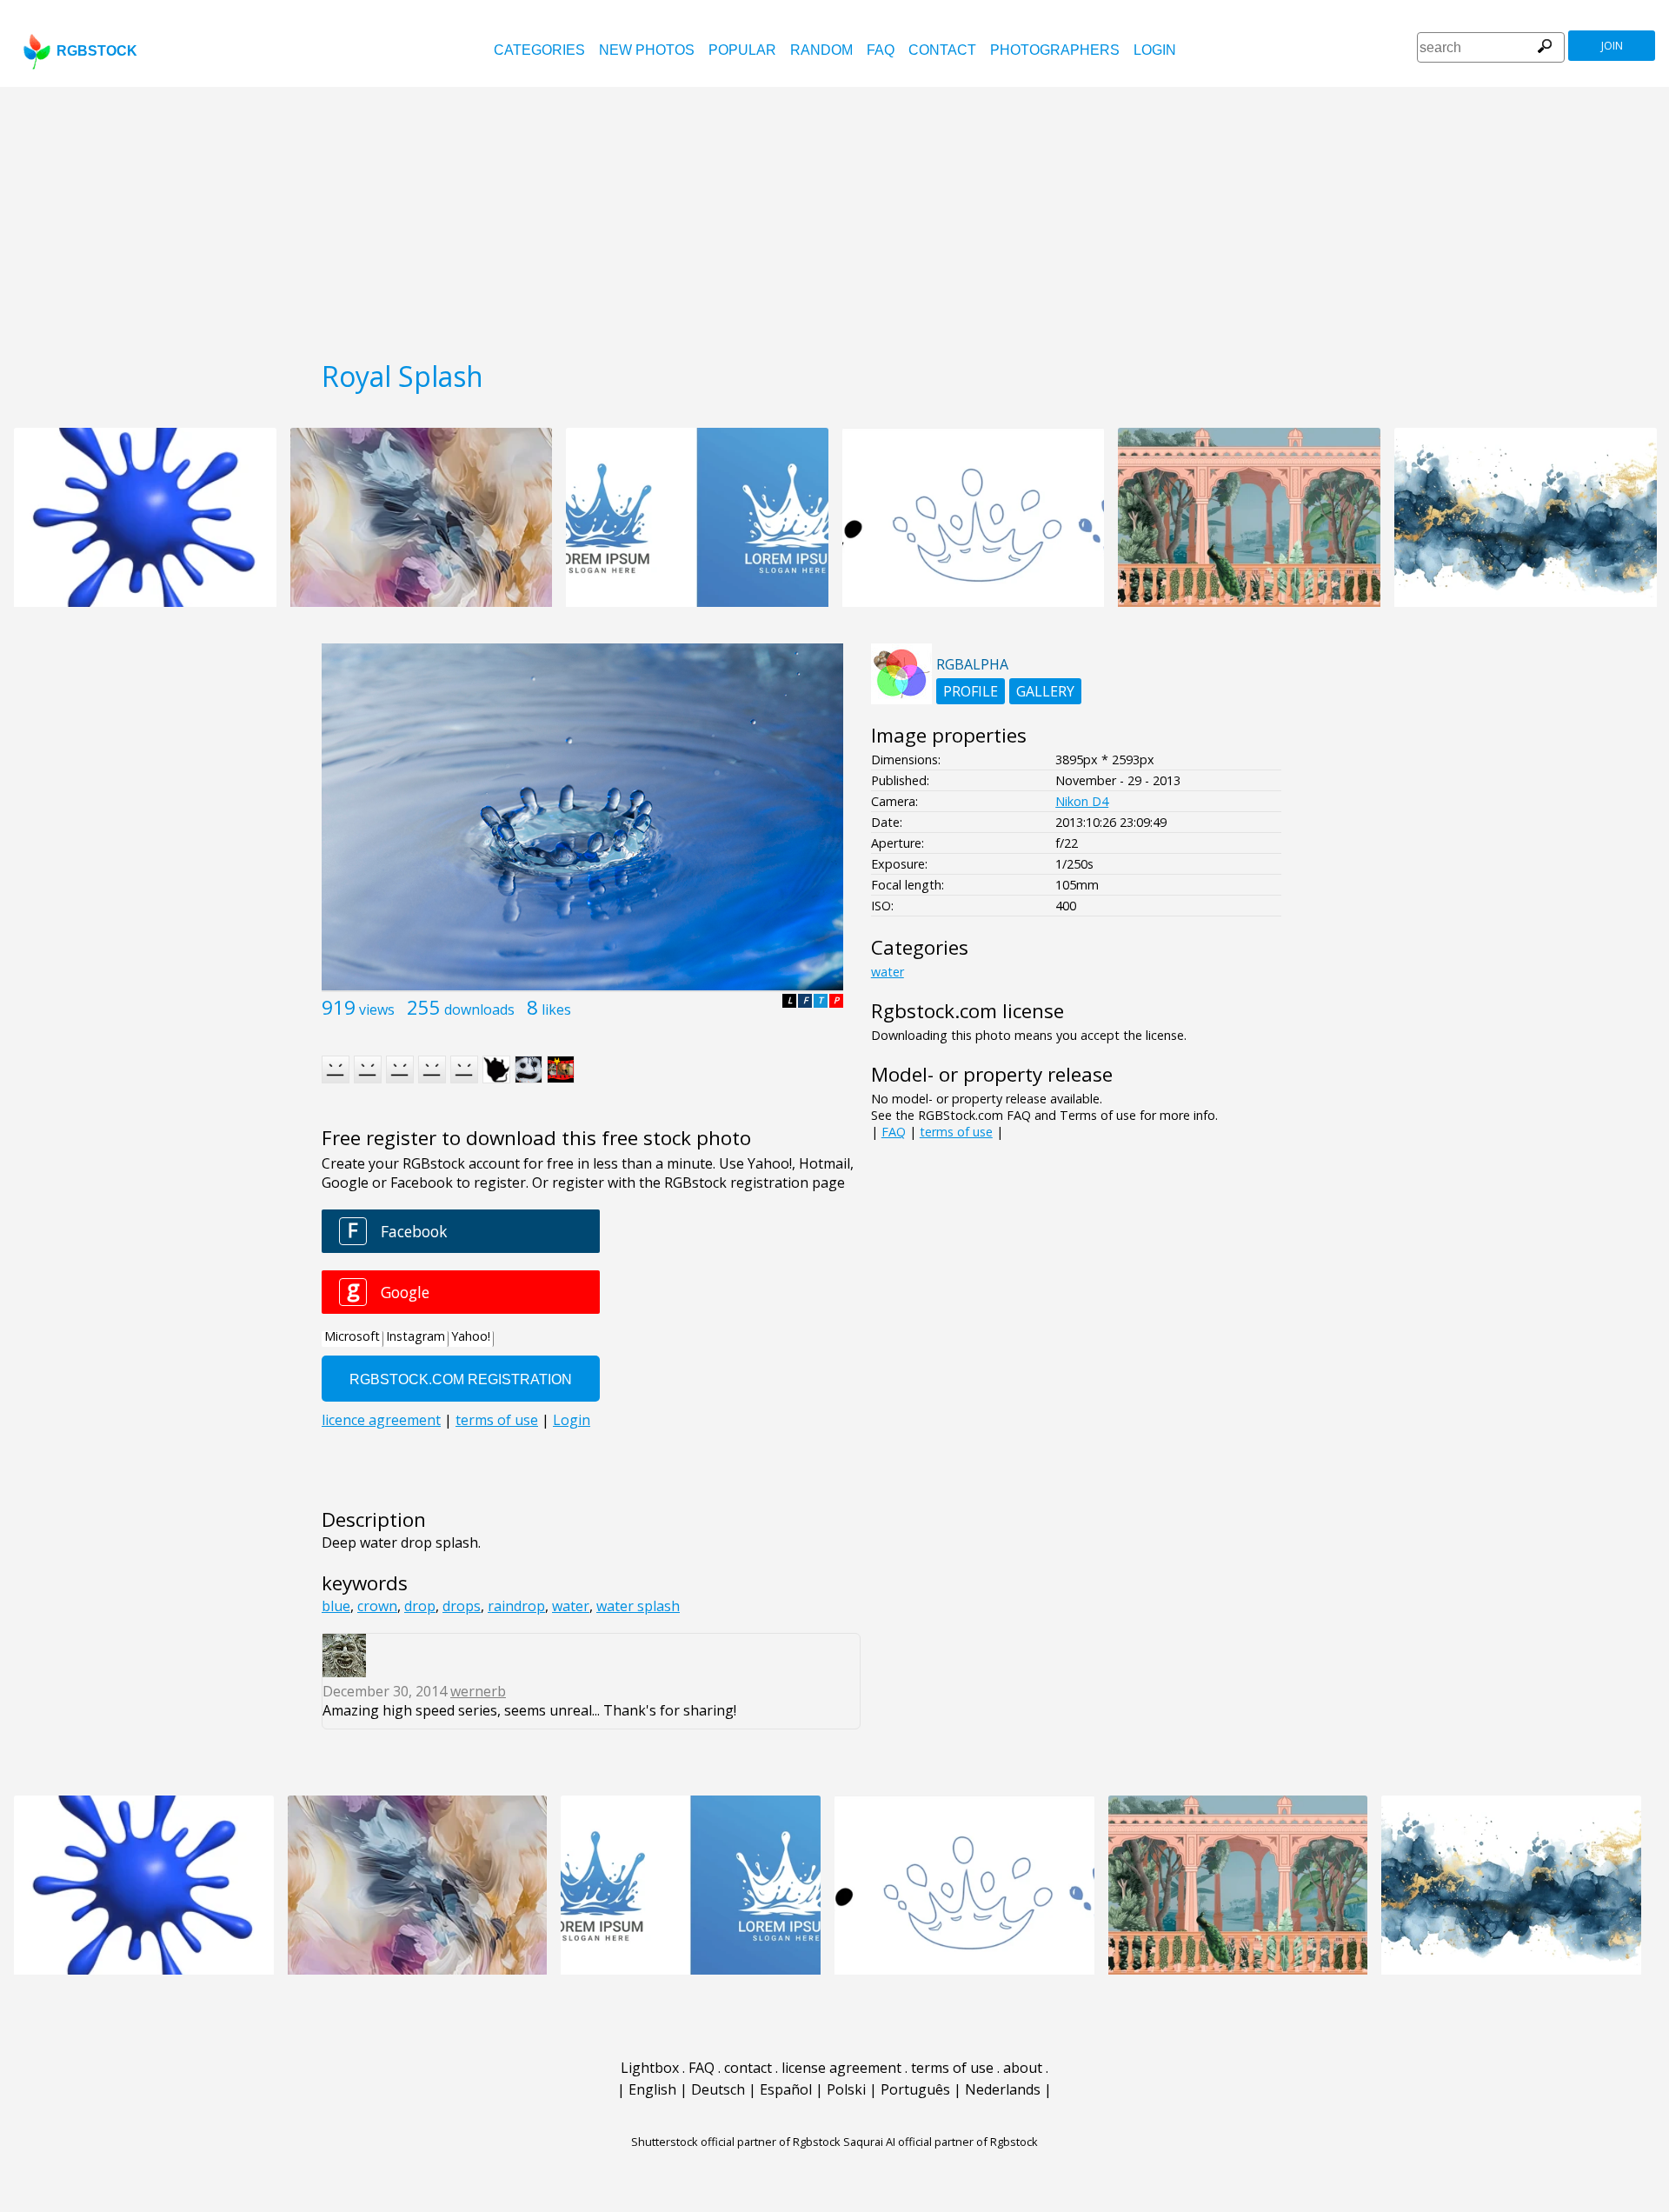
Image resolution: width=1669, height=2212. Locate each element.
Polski (846, 2089)
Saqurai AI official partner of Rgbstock (941, 2142)
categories (539, 50)
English (652, 2089)
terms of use (956, 1132)
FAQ (881, 50)
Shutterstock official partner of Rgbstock (736, 2142)
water (571, 1606)
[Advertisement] (834, 217)
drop (420, 1606)
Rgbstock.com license (967, 1011)
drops (462, 1606)
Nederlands (1003, 2089)
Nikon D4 (1082, 801)
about (1023, 2068)
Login (1155, 50)
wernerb (478, 1691)
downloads (479, 1009)
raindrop (516, 1606)
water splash (638, 1606)
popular (742, 50)
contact (942, 50)
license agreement (841, 2068)
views (377, 1009)
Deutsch (718, 2089)
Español (786, 2089)
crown (377, 1606)
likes (556, 1009)
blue (336, 1606)
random (821, 50)
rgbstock (97, 51)
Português (915, 2089)
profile (971, 691)
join (1612, 46)
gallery (1045, 691)
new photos (647, 50)
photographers (1055, 50)
